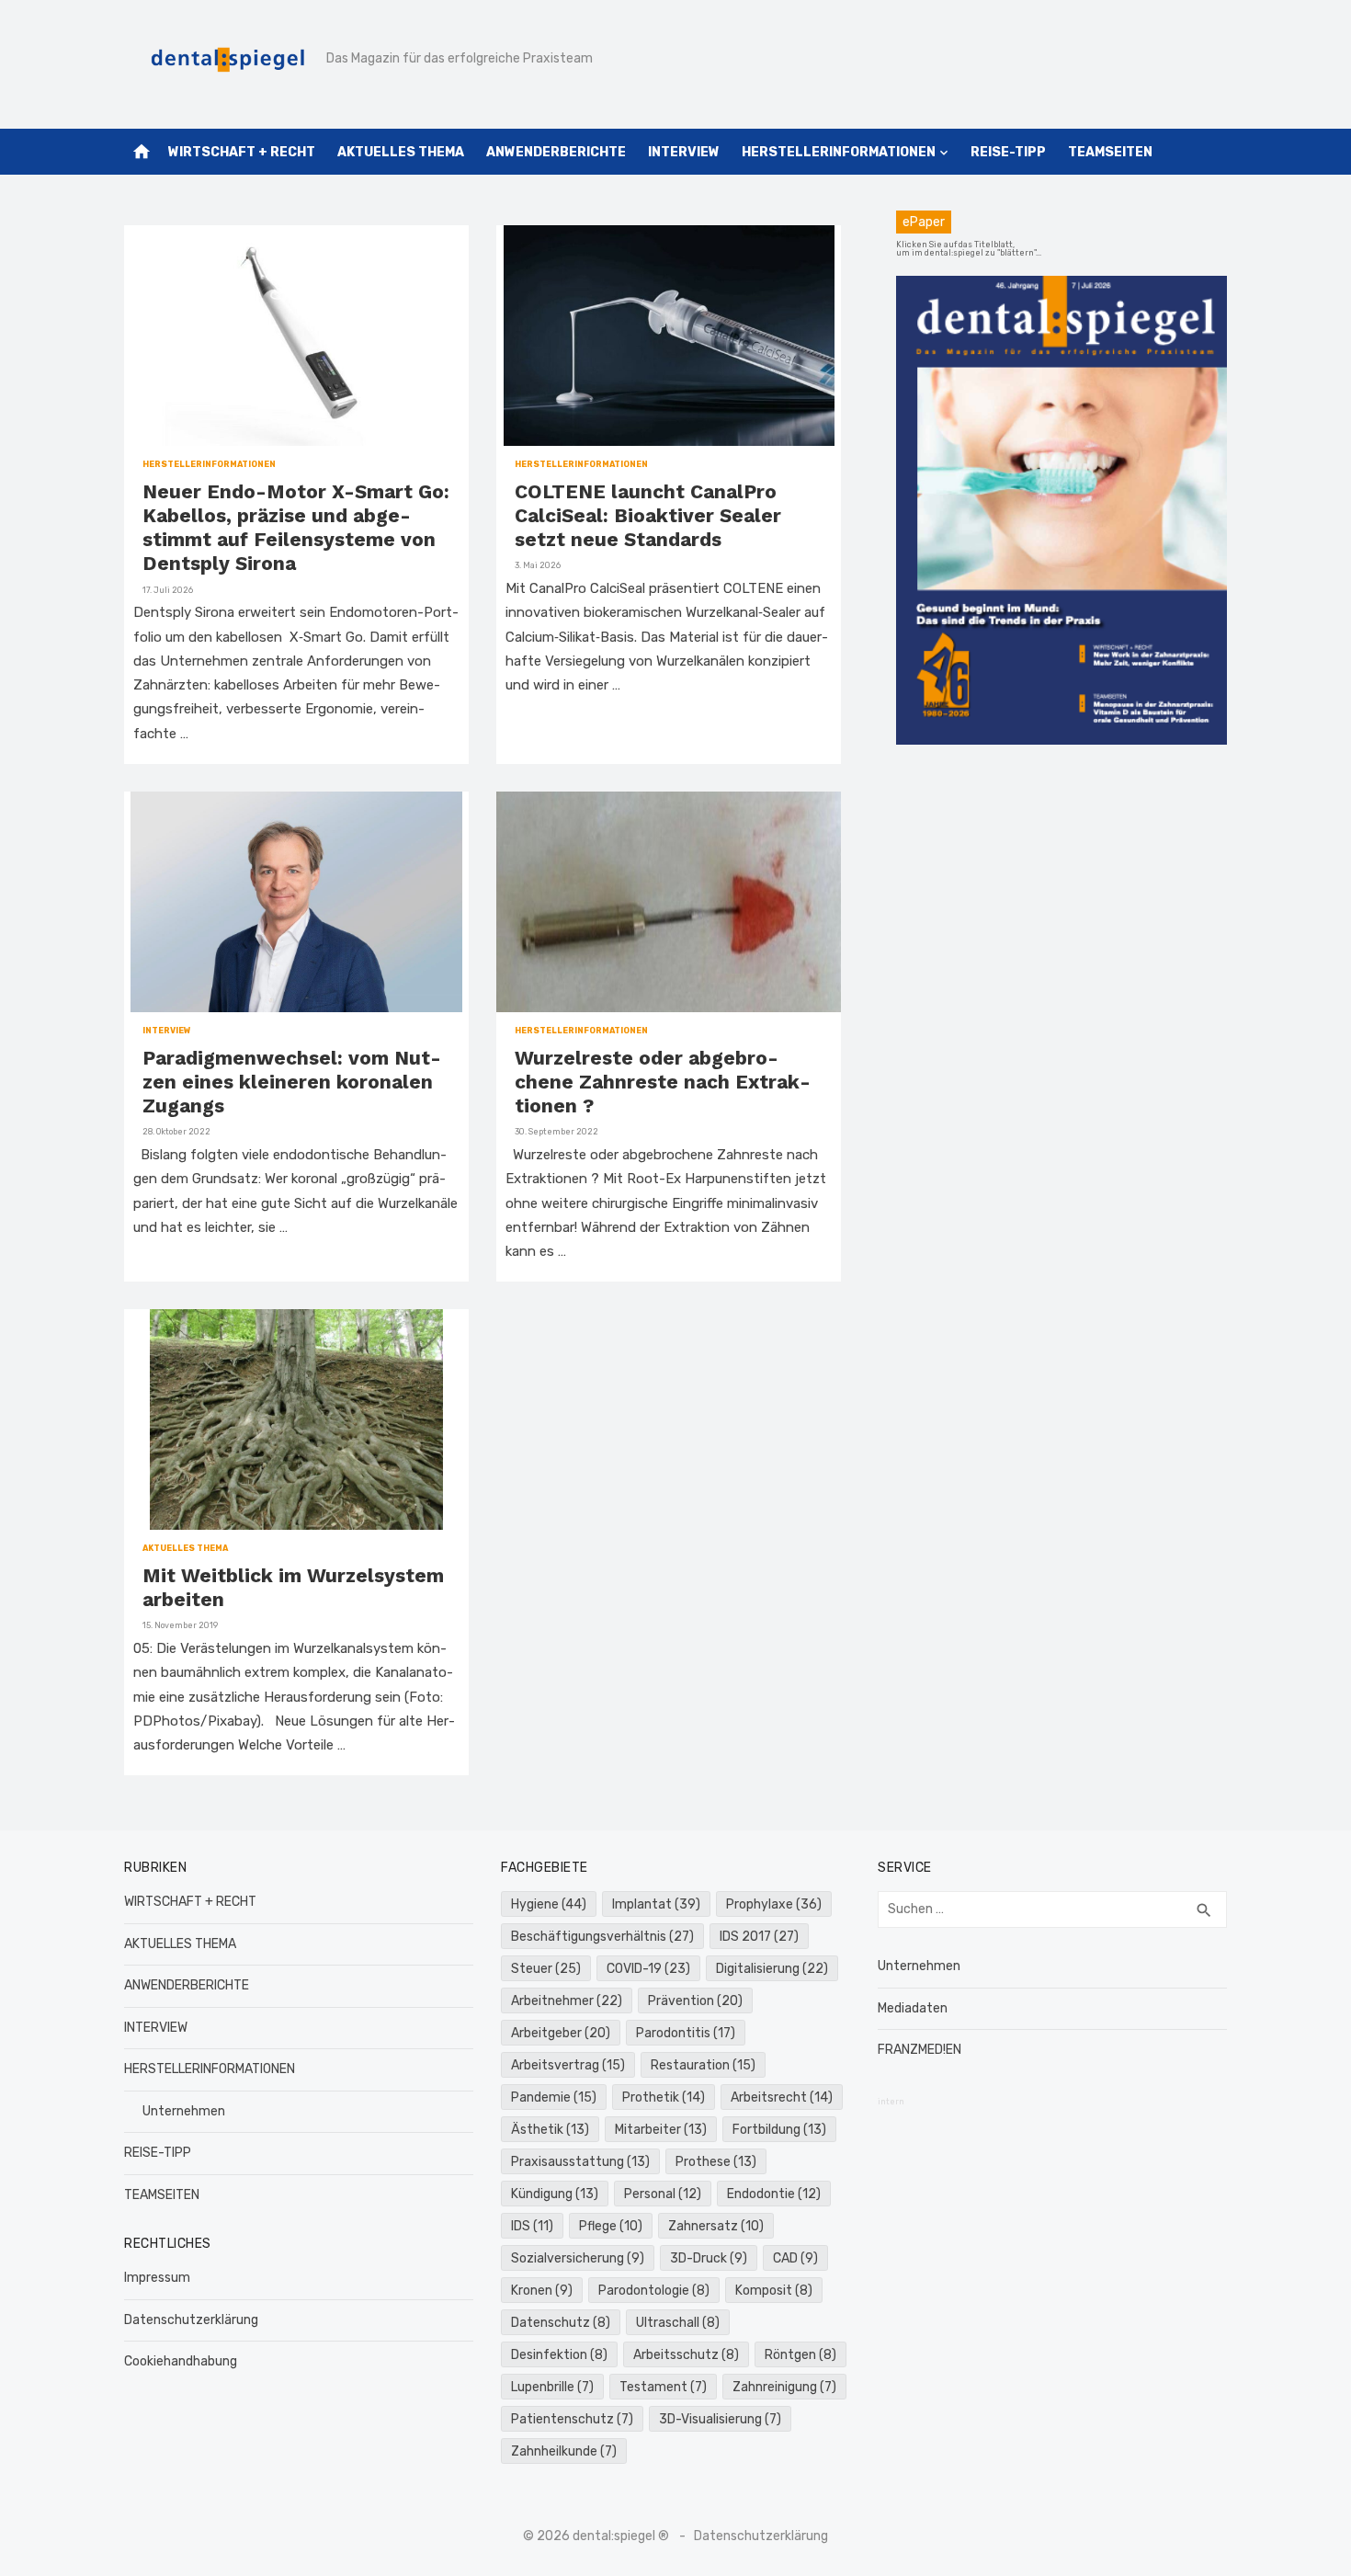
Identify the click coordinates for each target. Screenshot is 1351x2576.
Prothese (716, 2162)
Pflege (611, 2226)
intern (891, 2102)
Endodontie (774, 2194)
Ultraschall (678, 2323)
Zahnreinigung (784, 2387)
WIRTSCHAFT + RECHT (242, 152)
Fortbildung (779, 2130)
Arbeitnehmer (567, 2001)
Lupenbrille (552, 2387)
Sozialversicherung (578, 2258)
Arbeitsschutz (686, 2355)
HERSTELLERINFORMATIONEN (839, 152)
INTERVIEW (684, 152)
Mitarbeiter (661, 2130)
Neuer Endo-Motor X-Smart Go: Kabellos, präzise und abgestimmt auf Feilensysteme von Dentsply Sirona (296, 528)
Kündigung (555, 2194)
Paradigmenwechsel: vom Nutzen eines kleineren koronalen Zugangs (292, 1082)
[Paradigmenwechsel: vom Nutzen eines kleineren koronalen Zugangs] (296, 902)
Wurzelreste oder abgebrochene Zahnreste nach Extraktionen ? (663, 1082)
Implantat (656, 1904)
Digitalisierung (772, 1969)
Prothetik (664, 2097)
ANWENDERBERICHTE (556, 152)
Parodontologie (654, 2291)
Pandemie (554, 2097)
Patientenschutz (572, 2419)
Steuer (546, 1969)
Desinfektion (559, 2355)
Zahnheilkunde (564, 2451)
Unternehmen (184, 2111)
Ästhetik (550, 2130)
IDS (532, 2226)
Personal (663, 2194)
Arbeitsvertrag (568, 2065)
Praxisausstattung (580, 2162)
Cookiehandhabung (181, 2361)
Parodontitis (686, 2033)
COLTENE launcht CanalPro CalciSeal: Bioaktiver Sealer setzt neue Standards (648, 516)
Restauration (703, 2065)
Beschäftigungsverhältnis (602, 1937)
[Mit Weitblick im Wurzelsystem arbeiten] (297, 1419)
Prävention (695, 2001)
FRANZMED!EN (920, 2050)
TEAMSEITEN (1110, 152)
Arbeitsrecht (782, 2097)
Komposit (774, 2291)
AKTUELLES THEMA (401, 152)
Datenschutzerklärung (191, 2320)
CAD (795, 2258)
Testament (663, 2387)
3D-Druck (709, 2258)
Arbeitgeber (561, 2033)
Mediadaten (913, 2008)
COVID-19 (648, 1969)
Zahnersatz (716, 2226)
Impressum (157, 2278)
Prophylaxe (774, 1904)
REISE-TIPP (1008, 152)
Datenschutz (561, 2323)
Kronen (542, 2291)
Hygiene (549, 1904)
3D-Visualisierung (720, 2419)
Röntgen (800, 2355)
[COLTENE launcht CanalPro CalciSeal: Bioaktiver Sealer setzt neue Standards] (669, 336)
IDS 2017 (759, 1937)
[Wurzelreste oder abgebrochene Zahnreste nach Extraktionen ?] (669, 902)
